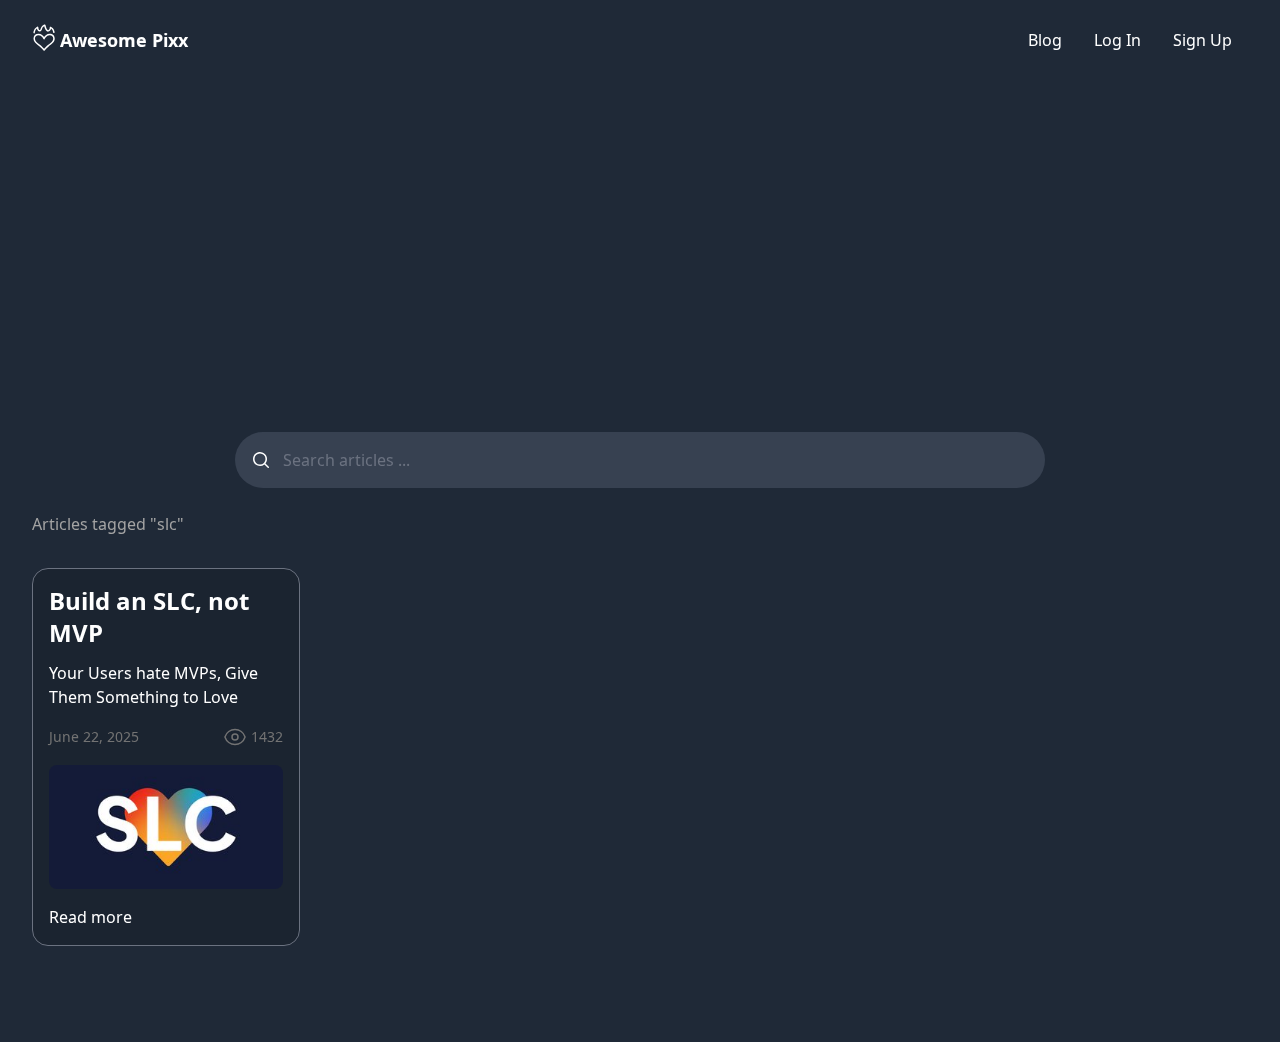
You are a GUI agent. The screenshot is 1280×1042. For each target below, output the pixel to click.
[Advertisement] (640, 236)
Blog (1045, 40)
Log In (1117, 40)
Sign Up (1202, 40)
